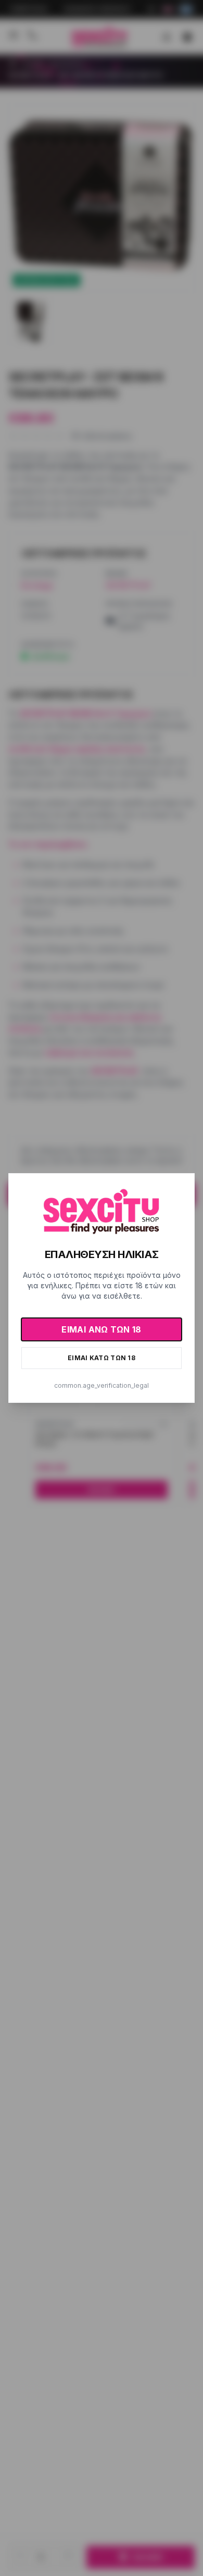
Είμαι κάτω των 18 (102, 1358)
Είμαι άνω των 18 (101, 1329)
